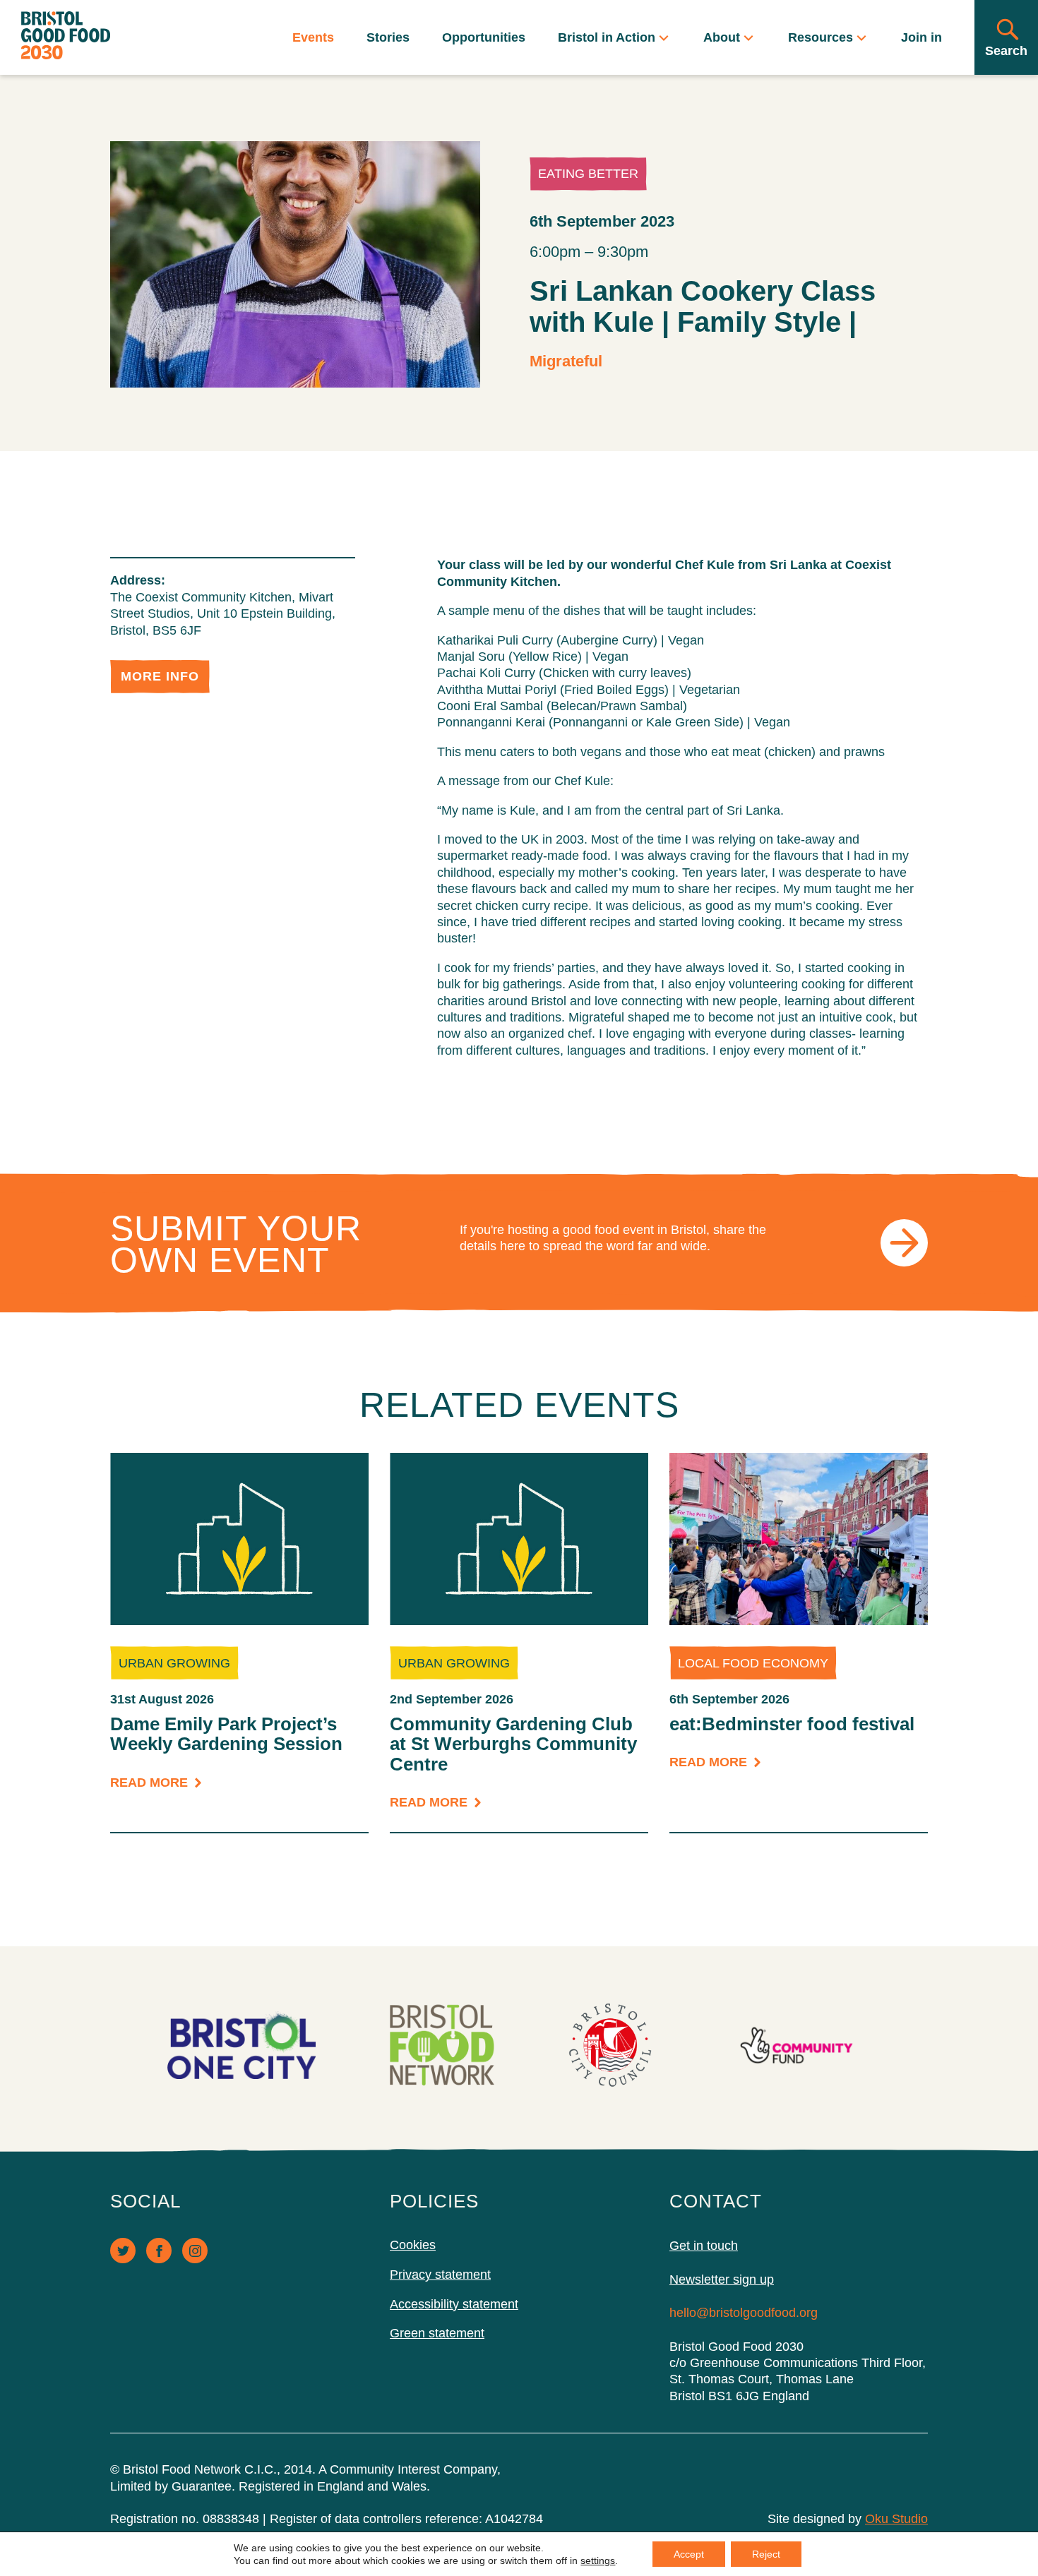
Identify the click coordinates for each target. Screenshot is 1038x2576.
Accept (689, 2554)
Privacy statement (440, 2275)
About (723, 37)
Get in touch (704, 2246)
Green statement (437, 2333)
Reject (766, 2554)
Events (313, 37)
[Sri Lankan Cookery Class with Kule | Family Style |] (295, 264)
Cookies (413, 2245)
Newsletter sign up (722, 2280)
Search (1006, 51)
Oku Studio (896, 2519)
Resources (821, 37)
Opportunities (484, 37)
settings (598, 2560)
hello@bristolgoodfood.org (744, 2313)
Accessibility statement (454, 2304)
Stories (388, 37)
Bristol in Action (607, 37)
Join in (921, 37)
